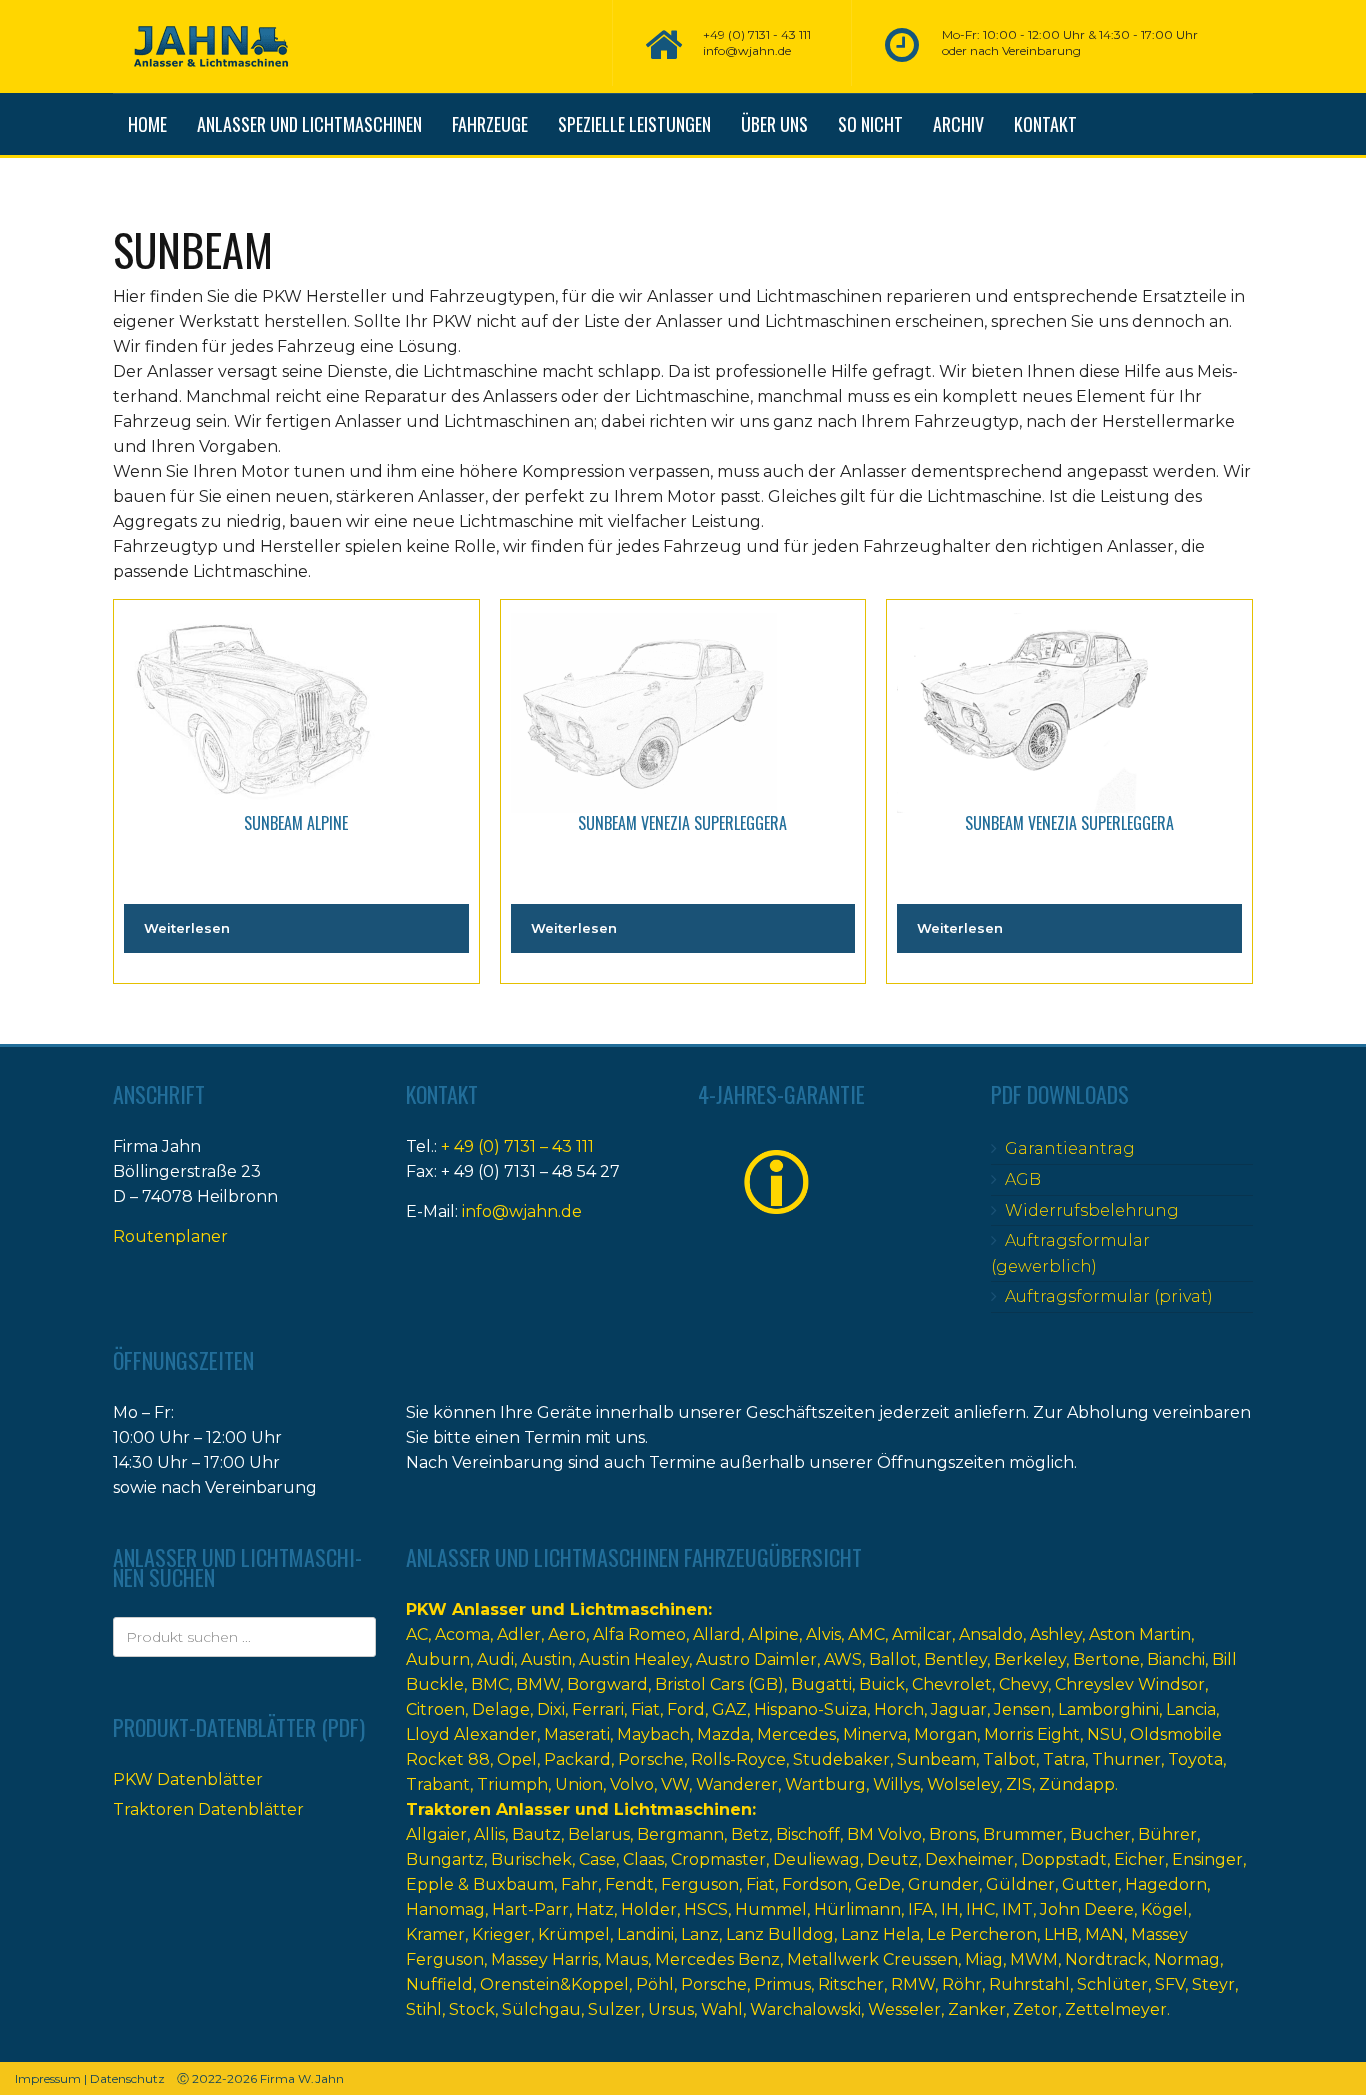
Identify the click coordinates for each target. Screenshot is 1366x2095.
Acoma (462, 1634)
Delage (501, 1709)
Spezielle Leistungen (634, 124)
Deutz (892, 1859)
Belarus (599, 1834)
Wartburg (825, 1784)
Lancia (1191, 1709)
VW (675, 1784)
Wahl (722, 2009)
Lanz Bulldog (780, 1934)
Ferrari (598, 1709)
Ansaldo (991, 1634)
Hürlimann (857, 1909)
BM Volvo (884, 1834)
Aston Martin (1140, 1634)
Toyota (1195, 1759)
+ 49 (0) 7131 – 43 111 (517, 1146)
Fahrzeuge (490, 124)
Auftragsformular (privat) (1109, 1296)
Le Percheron (982, 1934)
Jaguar (959, 1709)
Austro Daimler (756, 1659)
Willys (896, 1784)
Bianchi (1176, 1659)
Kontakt (1045, 124)
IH (950, 1909)
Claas (643, 1859)
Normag (1187, 1959)
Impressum (48, 2078)
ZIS (1019, 1784)
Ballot (893, 1659)
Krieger (501, 1934)
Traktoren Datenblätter (208, 1809)
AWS (843, 1659)
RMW (913, 1984)
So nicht (870, 124)
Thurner (1126, 1759)
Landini (645, 1934)
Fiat (645, 1709)
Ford (686, 1709)
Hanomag (445, 1909)
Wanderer (737, 1784)
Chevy (1023, 1684)
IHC (980, 1909)
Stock (472, 2009)
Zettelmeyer (1116, 2009)
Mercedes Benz (717, 1959)
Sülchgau (541, 2009)
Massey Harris (544, 1959)
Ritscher (851, 1984)
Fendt (629, 1884)
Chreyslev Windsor (1130, 1684)
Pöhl (655, 1984)
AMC (866, 1634)
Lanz (700, 1934)
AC (417, 1634)
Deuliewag (816, 1859)
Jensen (1022, 1709)
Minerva (875, 1734)
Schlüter (1112, 1984)
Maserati (577, 1734)
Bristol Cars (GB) (719, 1684)
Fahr (579, 1884)
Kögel (1164, 1909)
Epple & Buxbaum (480, 1884)
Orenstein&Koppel (554, 1984)
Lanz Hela (880, 1934)
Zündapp (1077, 1784)
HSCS (706, 1909)
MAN (1104, 1934)
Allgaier (436, 1834)
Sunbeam (936, 1759)
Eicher (1139, 1859)
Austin (546, 1659)
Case (597, 1859)
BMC (490, 1684)
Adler (519, 1634)
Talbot (1009, 1759)
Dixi (551, 1709)
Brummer (1023, 1834)
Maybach (653, 1734)
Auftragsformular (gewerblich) (1070, 1253)
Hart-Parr (530, 1909)
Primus (782, 1984)
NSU (1105, 1734)
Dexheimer (969, 1859)
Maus (626, 1959)
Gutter (1090, 1884)
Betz (750, 1834)
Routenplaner (170, 1236)
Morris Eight (1032, 1734)
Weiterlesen (187, 928)
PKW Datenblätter (188, 1779)
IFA (921, 1909)
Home (147, 124)
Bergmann (680, 1834)
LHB (1061, 1934)
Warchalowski (805, 2009)
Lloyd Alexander (471, 1734)
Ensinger (1207, 1859)
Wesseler (904, 2009)
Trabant (438, 1784)
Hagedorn (1166, 1884)
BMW (538, 1684)
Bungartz (445, 1859)
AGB (1023, 1179)
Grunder (943, 1884)
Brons (952, 1834)
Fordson (815, 1884)
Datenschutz (127, 2078)
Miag (984, 1959)
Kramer (435, 1934)
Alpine (773, 1634)
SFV (1170, 1984)
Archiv (958, 124)
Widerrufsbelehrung (1092, 1210)
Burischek (531, 1859)
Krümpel (574, 1934)
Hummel (771, 1909)
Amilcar (922, 1634)
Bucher (1100, 1834)
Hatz (595, 1909)
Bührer (1167, 1834)
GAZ (729, 1709)
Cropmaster (718, 1859)
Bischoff (808, 1834)
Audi (495, 1659)
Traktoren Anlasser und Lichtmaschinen (579, 1809)
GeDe (878, 1884)
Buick (882, 1684)
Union (579, 1784)
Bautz (536, 1834)
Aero (567, 1634)
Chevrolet (952, 1684)
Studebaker (841, 1759)
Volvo (632, 1784)
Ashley (1056, 1634)
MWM (1034, 1959)
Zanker (977, 2009)
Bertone (1106, 1659)
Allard (717, 1634)
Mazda (723, 1734)
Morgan (945, 1734)
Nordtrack (1106, 1959)
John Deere (1087, 1909)
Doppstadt (1064, 1859)
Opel (517, 1759)
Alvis (823, 1634)
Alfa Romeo (639, 1634)
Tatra (1064, 1759)
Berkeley (1030, 1659)
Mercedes (796, 1734)
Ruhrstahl (1029, 1984)
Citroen (435, 1709)
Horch (899, 1709)
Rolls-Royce (738, 1759)
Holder (649, 1909)
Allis (489, 1834)
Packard (577, 1759)
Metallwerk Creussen (872, 1959)
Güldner (1020, 1884)
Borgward (607, 1684)
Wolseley (963, 1784)
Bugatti (821, 1684)
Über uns (774, 124)
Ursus (671, 2009)
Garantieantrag (1070, 1148)
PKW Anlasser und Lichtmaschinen (557, 1609)
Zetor (1035, 2009)
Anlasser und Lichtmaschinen (309, 124)
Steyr (1213, 1984)
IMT (1017, 1909)
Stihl (424, 2009)
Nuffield (439, 1984)
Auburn (438, 1659)
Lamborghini (1108, 1709)
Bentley (955, 1659)
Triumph (512, 1784)
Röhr (962, 1984)
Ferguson (700, 1884)
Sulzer (614, 2009)
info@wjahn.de (522, 1211)
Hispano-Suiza (810, 1709)
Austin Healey (634, 1659)
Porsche (651, 1759)
